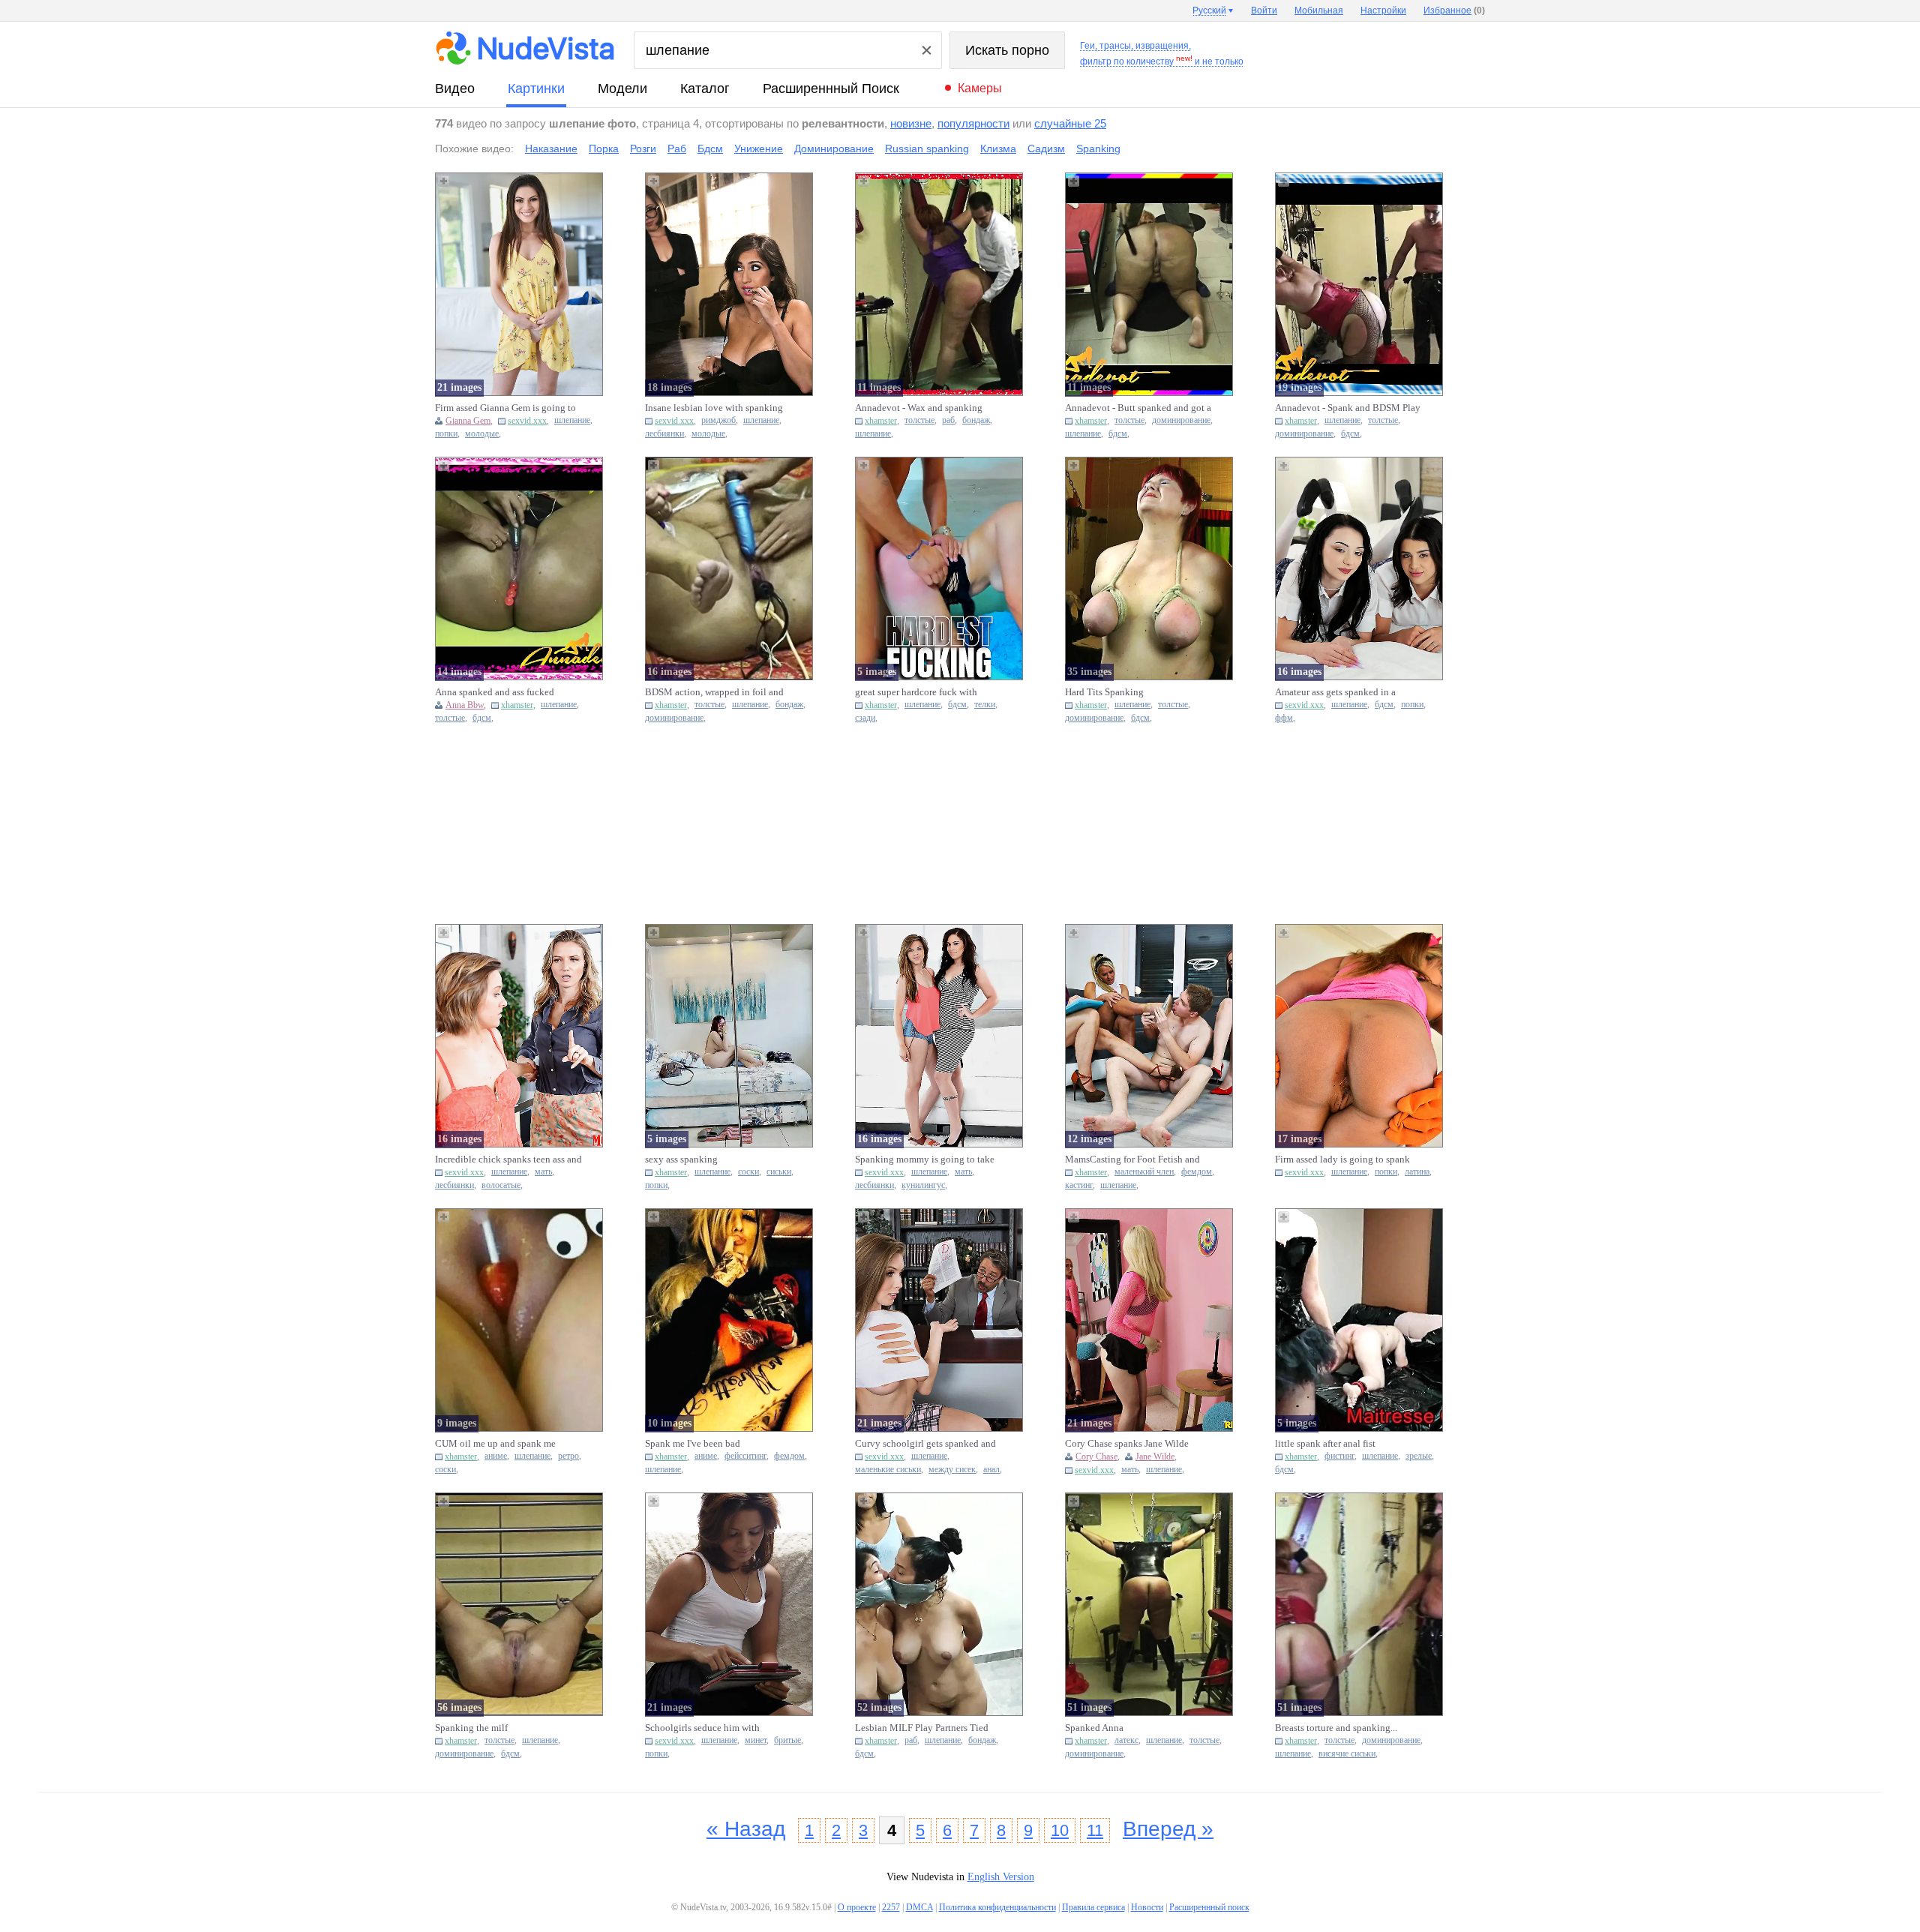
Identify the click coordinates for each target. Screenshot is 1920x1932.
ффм (1284, 718)
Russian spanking (927, 148)
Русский (1209, 10)
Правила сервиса (1093, 1907)
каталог (705, 88)
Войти (1264, 10)
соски (748, 1172)
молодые (482, 434)
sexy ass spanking (681, 1159)
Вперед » (1168, 1829)
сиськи (779, 1172)
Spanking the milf (471, 1728)
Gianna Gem (468, 421)
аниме (496, 1456)
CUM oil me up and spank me (495, 1443)
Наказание (551, 148)
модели (622, 88)
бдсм (1118, 434)
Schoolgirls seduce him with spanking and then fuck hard (703, 1728)
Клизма (998, 148)
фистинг (1339, 1456)
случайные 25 (1070, 123)
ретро (568, 1456)
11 (1095, 1830)
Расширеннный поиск (831, 88)
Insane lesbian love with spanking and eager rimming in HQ (714, 408)
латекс (1126, 1740)
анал (991, 1470)
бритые (787, 1740)
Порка (604, 148)
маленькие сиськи (888, 1470)
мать (543, 1172)
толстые (919, 420)
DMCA (919, 1907)
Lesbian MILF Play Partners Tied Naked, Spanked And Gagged (922, 1728)
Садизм (1046, 148)
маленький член (1144, 1172)
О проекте (857, 1907)
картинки (536, 88)
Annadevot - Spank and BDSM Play (1348, 408)
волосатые (501, 1185)
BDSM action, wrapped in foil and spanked (714, 692)
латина (1417, 1172)
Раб (677, 148)
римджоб (718, 420)
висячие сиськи (1347, 1754)
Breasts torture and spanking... (1336, 1728)
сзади (865, 718)
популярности (973, 123)
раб (948, 420)
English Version (1001, 1877)
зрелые (1419, 1456)
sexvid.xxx (527, 421)
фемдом (1197, 1172)
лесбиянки (664, 434)
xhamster (881, 421)
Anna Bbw (465, 705)
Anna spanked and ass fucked (495, 692)
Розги (643, 148)
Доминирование (834, 148)
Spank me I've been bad (693, 1443)
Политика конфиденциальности (997, 1907)
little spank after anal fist (1325, 1443)
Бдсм (710, 148)
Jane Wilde (1155, 1456)
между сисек (952, 1470)
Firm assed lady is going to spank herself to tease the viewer (1342, 1159)
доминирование (1181, 420)
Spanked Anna (1094, 1728)
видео (455, 88)
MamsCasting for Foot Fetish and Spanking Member (1132, 1159)
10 (1060, 1830)
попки (446, 434)
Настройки (1383, 10)
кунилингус (923, 1185)
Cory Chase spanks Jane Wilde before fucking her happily (1127, 1444)
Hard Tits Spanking (1104, 692)
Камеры (980, 88)
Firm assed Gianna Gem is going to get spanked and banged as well (505, 408)
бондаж (976, 420)
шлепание (572, 420)
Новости (1147, 1907)
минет (756, 1740)
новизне (911, 123)
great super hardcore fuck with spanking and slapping (916, 692)
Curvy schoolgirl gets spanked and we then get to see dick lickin (925, 1444)
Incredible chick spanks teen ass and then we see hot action (508, 1159)
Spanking (1098, 148)
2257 (891, 1907)
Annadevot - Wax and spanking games (919, 408)
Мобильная (1319, 10)
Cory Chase (1096, 1456)
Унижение (759, 148)
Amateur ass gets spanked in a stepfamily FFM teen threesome (1339, 692)
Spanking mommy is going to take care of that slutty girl (925, 1159)
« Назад (746, 1829)
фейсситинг (745, 1456)
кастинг (1079, 1185)
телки (985, 705)
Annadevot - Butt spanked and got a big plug (1138, 408)
